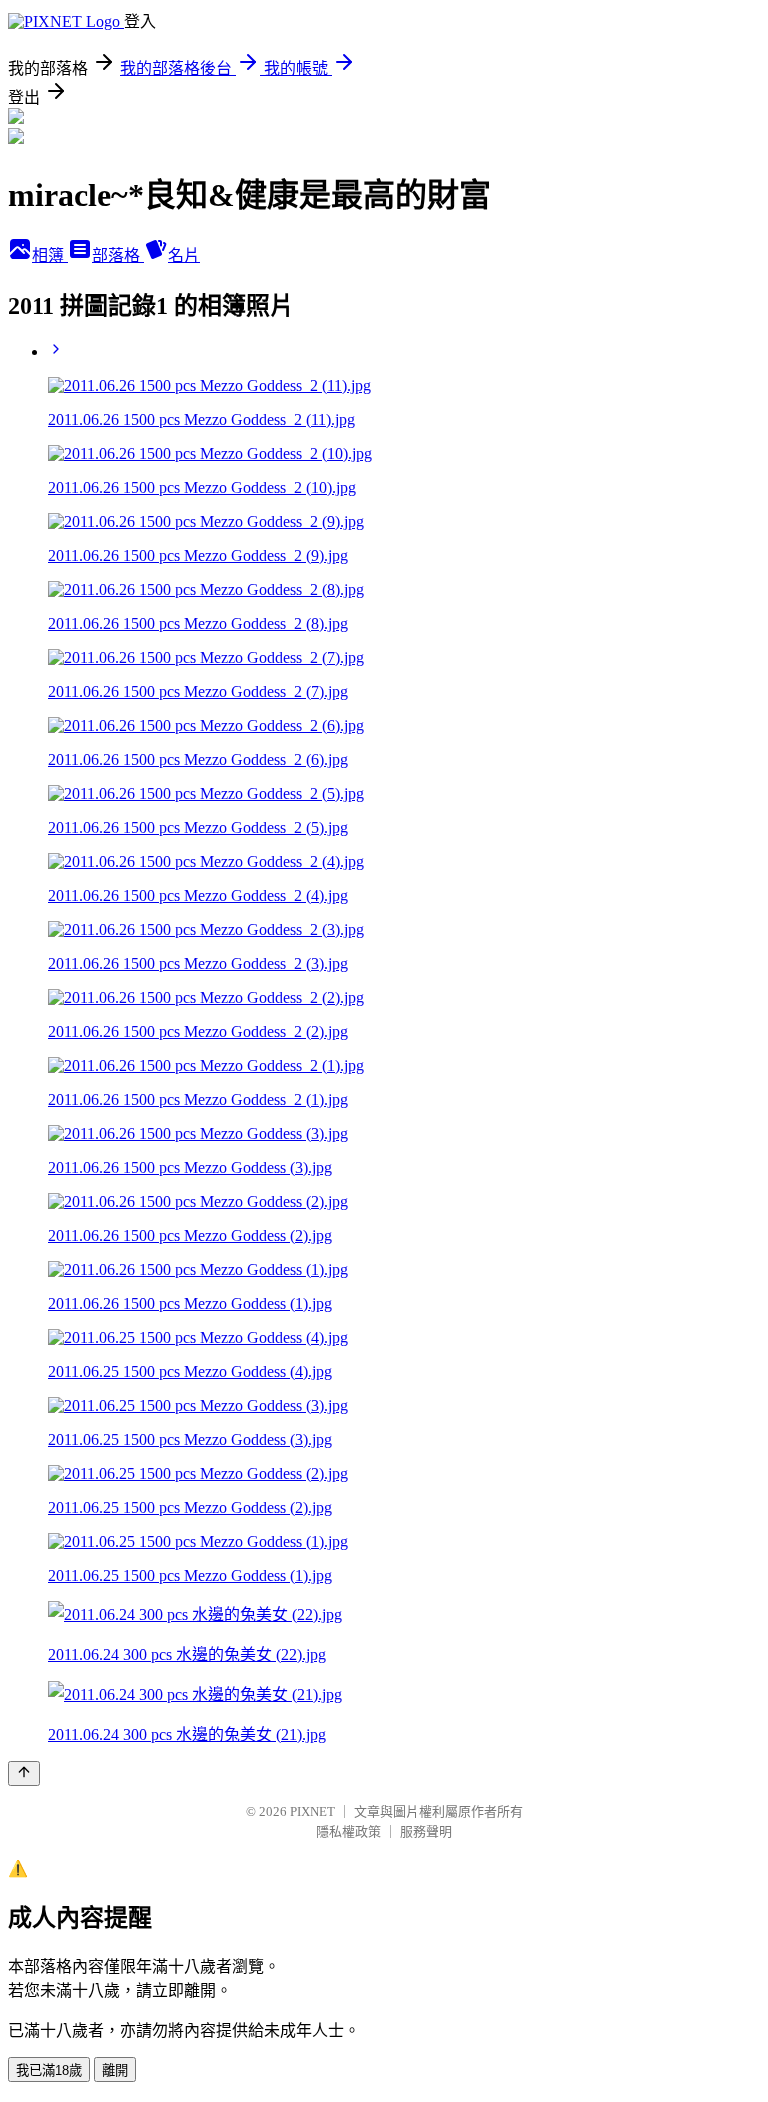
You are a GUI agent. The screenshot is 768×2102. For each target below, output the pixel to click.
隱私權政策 (348, 1831)
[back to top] (24, 1773)
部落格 (118, 255)
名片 (184, 255)
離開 (115, 2070)
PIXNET (312, 1811)
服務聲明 (426, 1831)
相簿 (50, 255)
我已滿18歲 (49, 2070)
